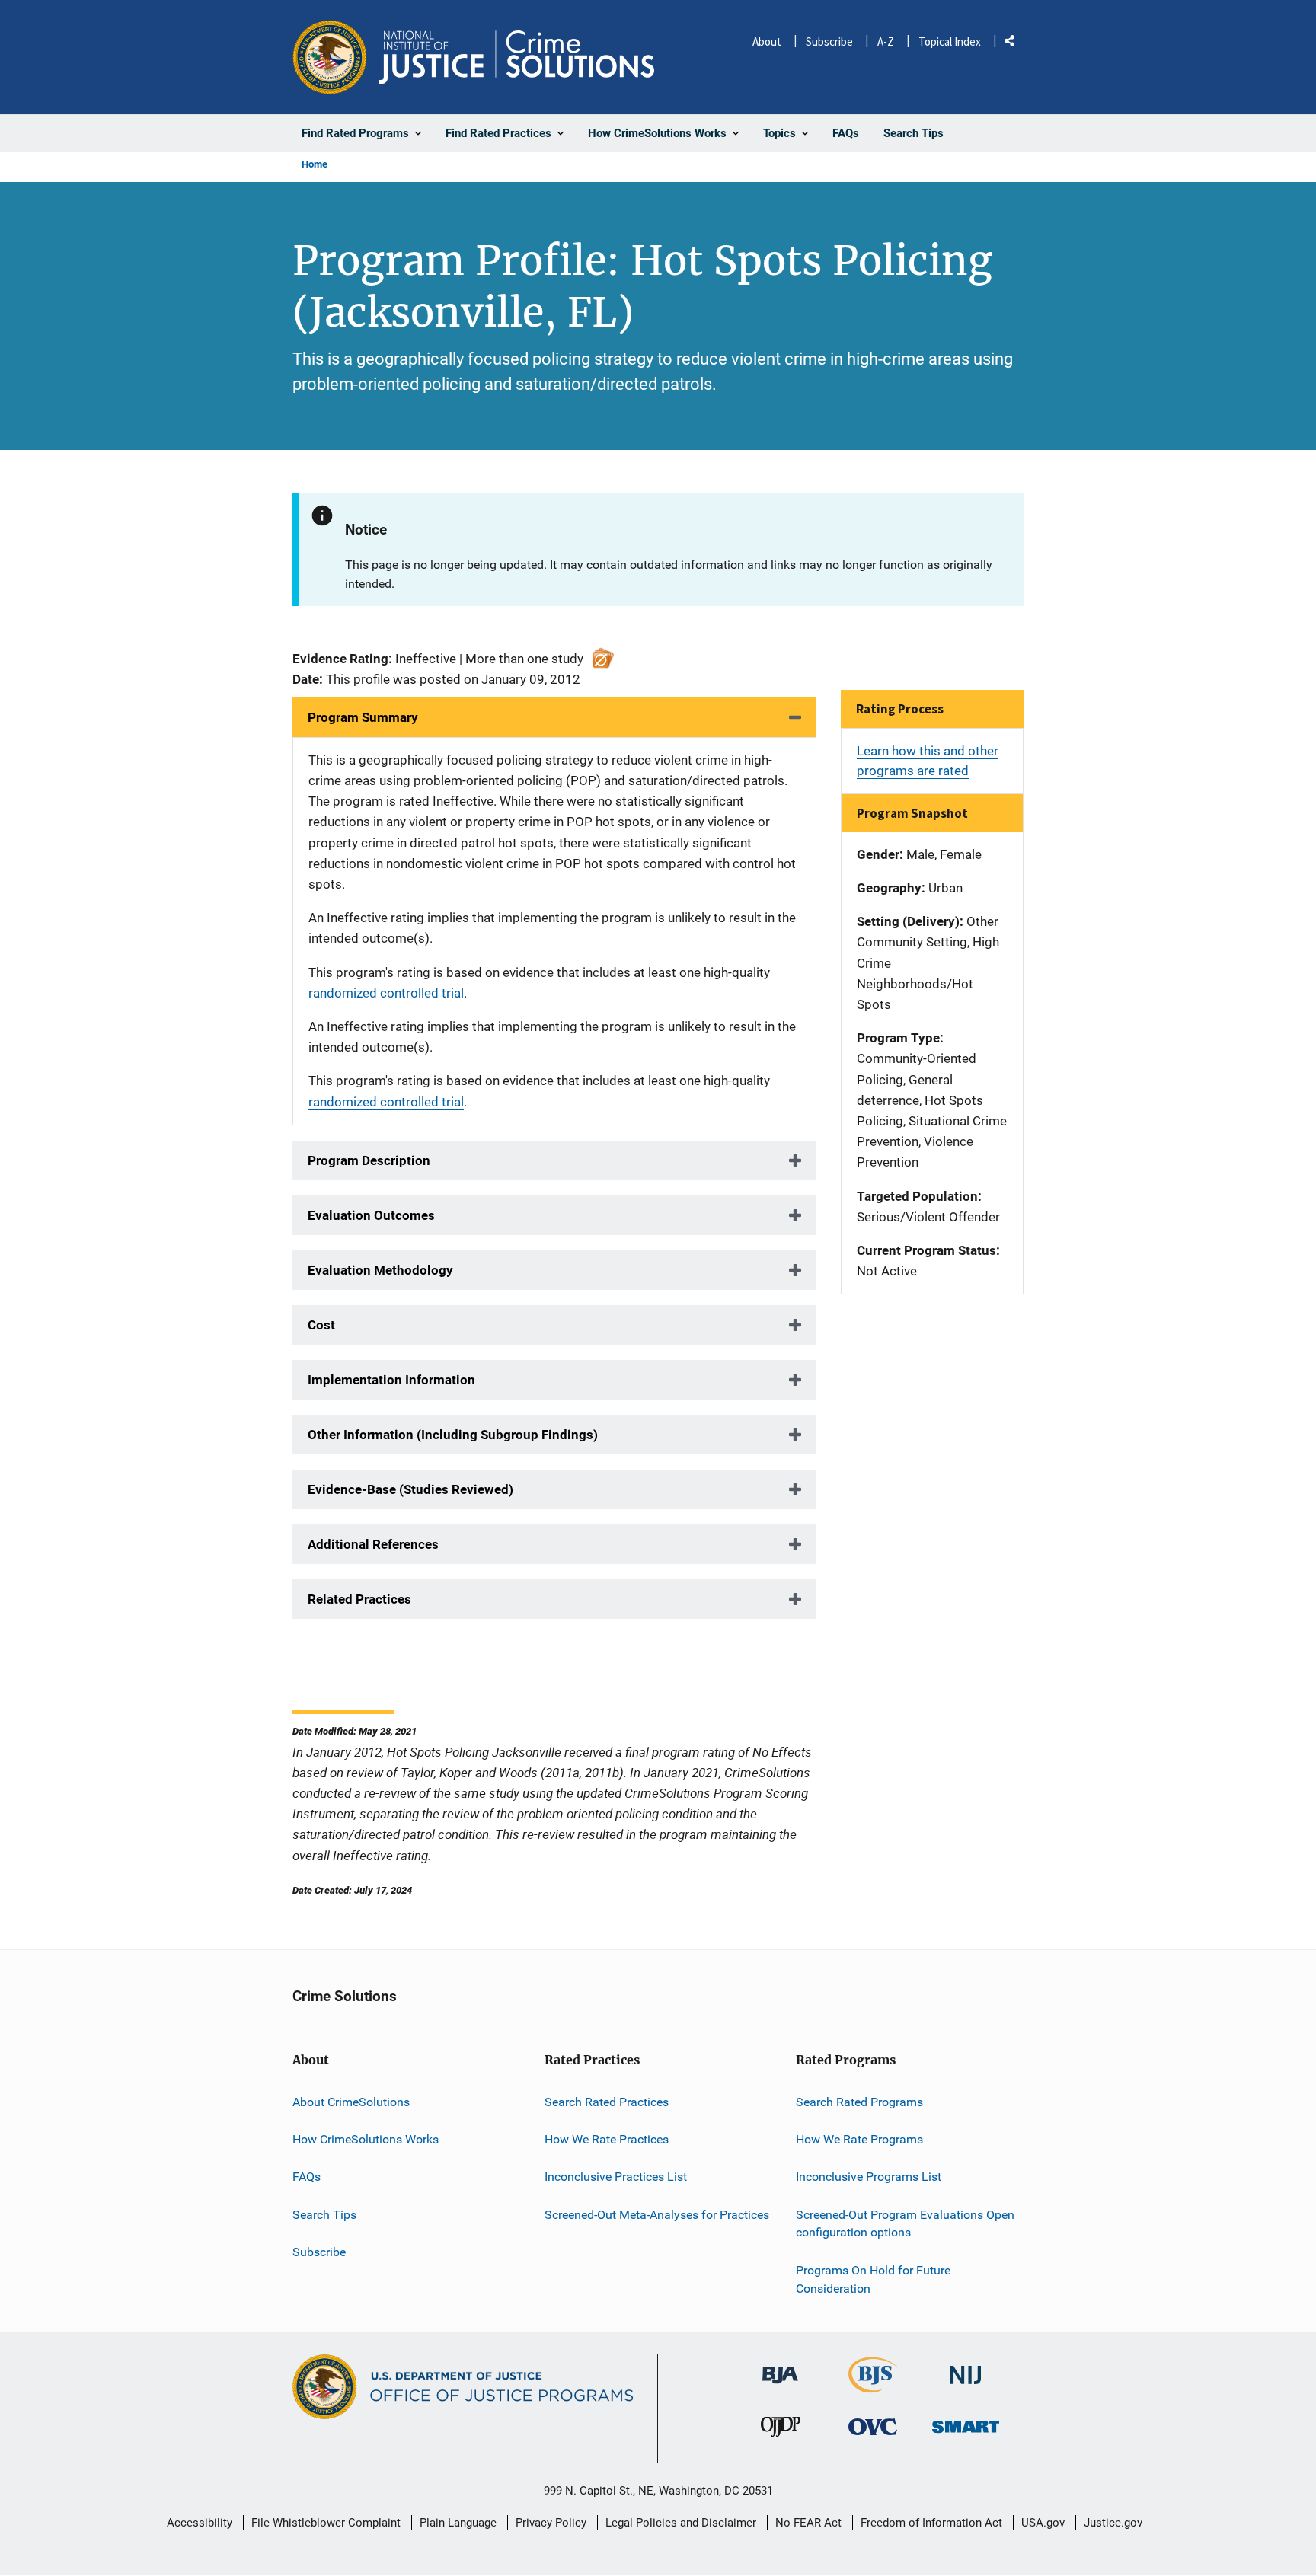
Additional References (373, 1544)
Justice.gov (1113, 2523)
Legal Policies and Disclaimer (681, 2523)
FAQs (307, 2177)
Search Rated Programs (859, 2102)
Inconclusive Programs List (869, 2177)
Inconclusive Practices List (616, 2177)
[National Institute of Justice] (966, 2369)
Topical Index (950, 41)
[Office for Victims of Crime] (873, 2426)
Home (315, 164)
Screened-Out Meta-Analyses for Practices (657, 2215)
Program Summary (363, 717)
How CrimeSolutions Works (366, 2139)
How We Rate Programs (859, 2139)
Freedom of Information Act (931, 2523)
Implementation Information (391, 1380)
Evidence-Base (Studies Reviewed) (410, 1489)
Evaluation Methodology (380, 1270)
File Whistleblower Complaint (326, 2523)
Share (1015, 44)
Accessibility (200, 2523)
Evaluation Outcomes (371, 1215)
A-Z (886, 41)
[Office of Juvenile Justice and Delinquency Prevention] (781, 2430)
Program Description (369, 1160)
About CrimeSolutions (351, 2102)
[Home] (517, 57)
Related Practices (359, 1599)
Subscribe (829, 41)
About (767, 41)
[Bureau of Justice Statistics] (873, 2386)
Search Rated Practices (607, 2102)
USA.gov (1043, 2523)
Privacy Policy (551, 2523)
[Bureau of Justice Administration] (780, 2368)
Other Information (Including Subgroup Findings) (453, 1435)
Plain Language (458, 2523)
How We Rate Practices (607, 2139)
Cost (321, 1325)
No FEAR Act (808, 2523)
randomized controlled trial (386, 993)
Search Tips (324, 2215)
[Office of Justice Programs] (330, 57)
